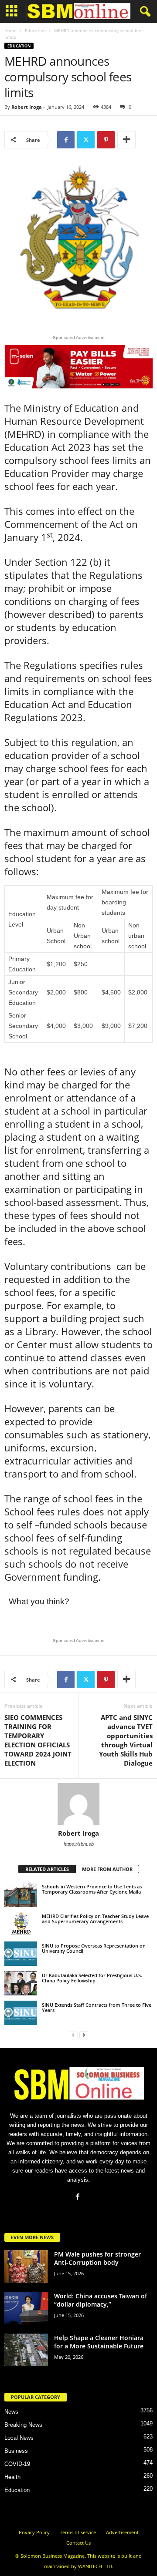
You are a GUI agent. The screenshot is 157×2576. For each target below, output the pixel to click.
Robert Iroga (27, 107)
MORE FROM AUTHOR (107, 1869)
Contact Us (78, 2543)
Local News (19, 2438)
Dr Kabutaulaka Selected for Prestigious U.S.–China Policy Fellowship (93, 1978)
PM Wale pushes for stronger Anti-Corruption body (97, 2258)
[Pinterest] (106, 140)
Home (10, 30)
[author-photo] (78, 1804)
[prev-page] (73, 2035)
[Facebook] (66, 140)
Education (35, 30)
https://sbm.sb (79, 1844)
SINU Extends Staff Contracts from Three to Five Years (97, 2007)
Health (12, 2477)
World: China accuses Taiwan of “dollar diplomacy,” (101, 2300)
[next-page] (84, 2035)
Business (16, 2451)
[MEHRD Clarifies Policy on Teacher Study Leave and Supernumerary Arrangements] (21, 1924)
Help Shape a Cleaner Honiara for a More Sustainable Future (99, 2342)
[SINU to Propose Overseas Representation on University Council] (21, 1954)
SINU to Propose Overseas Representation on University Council (94, 1948)
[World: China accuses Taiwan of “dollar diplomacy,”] (26, 2308)
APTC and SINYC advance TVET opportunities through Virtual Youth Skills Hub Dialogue (126, 1740)
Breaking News (23, 2425)
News (11, 2412)
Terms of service (78, 2532)
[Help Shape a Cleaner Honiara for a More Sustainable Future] (26, 2350)
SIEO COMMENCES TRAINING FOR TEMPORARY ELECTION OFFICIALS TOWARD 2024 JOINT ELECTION (38, 1740)
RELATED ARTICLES (47, 1869)
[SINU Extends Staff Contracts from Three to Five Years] (21, 2013)
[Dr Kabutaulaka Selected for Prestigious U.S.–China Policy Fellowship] (21, 1983)
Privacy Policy (34, 2532)
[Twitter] (86, 140)
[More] (126, 140)
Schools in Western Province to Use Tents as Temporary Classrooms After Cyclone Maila (92, 1889)
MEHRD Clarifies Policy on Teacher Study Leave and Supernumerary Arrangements (95, 1919)
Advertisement (122, 2532)
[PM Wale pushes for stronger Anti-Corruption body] (26, 2266)
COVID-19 (17, 2464)
